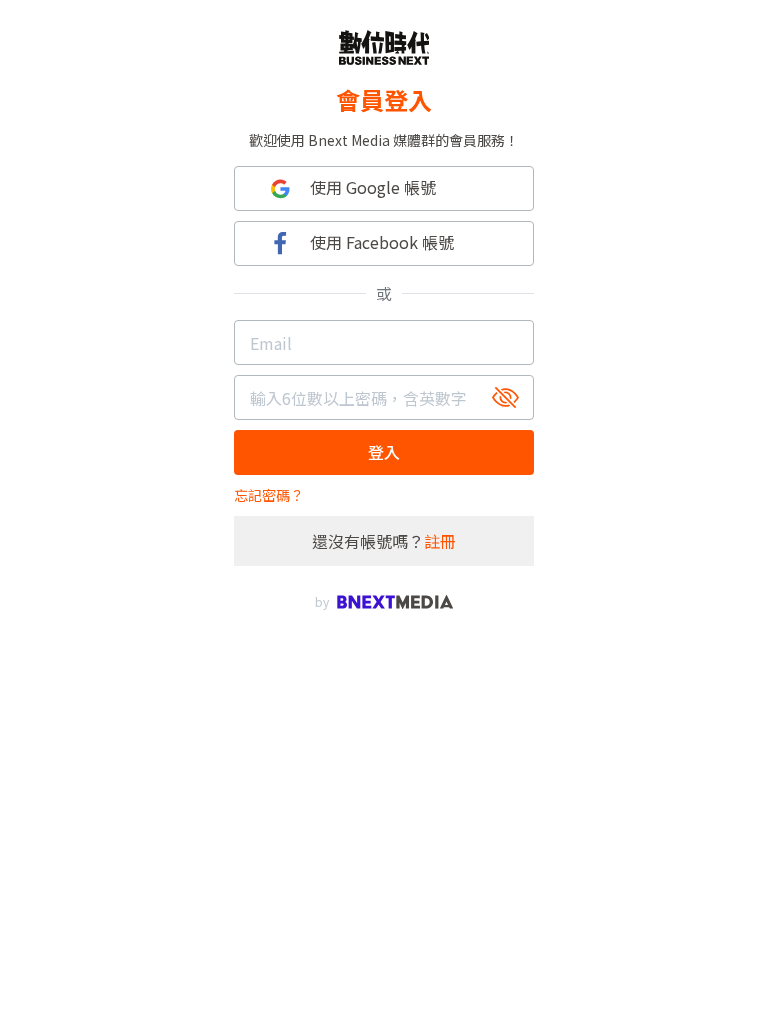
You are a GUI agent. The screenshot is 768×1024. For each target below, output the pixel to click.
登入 (384, 452)
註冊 (440, 541)
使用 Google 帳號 (373, 187)
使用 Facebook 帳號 (382, 242)
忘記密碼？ (269, 495)
